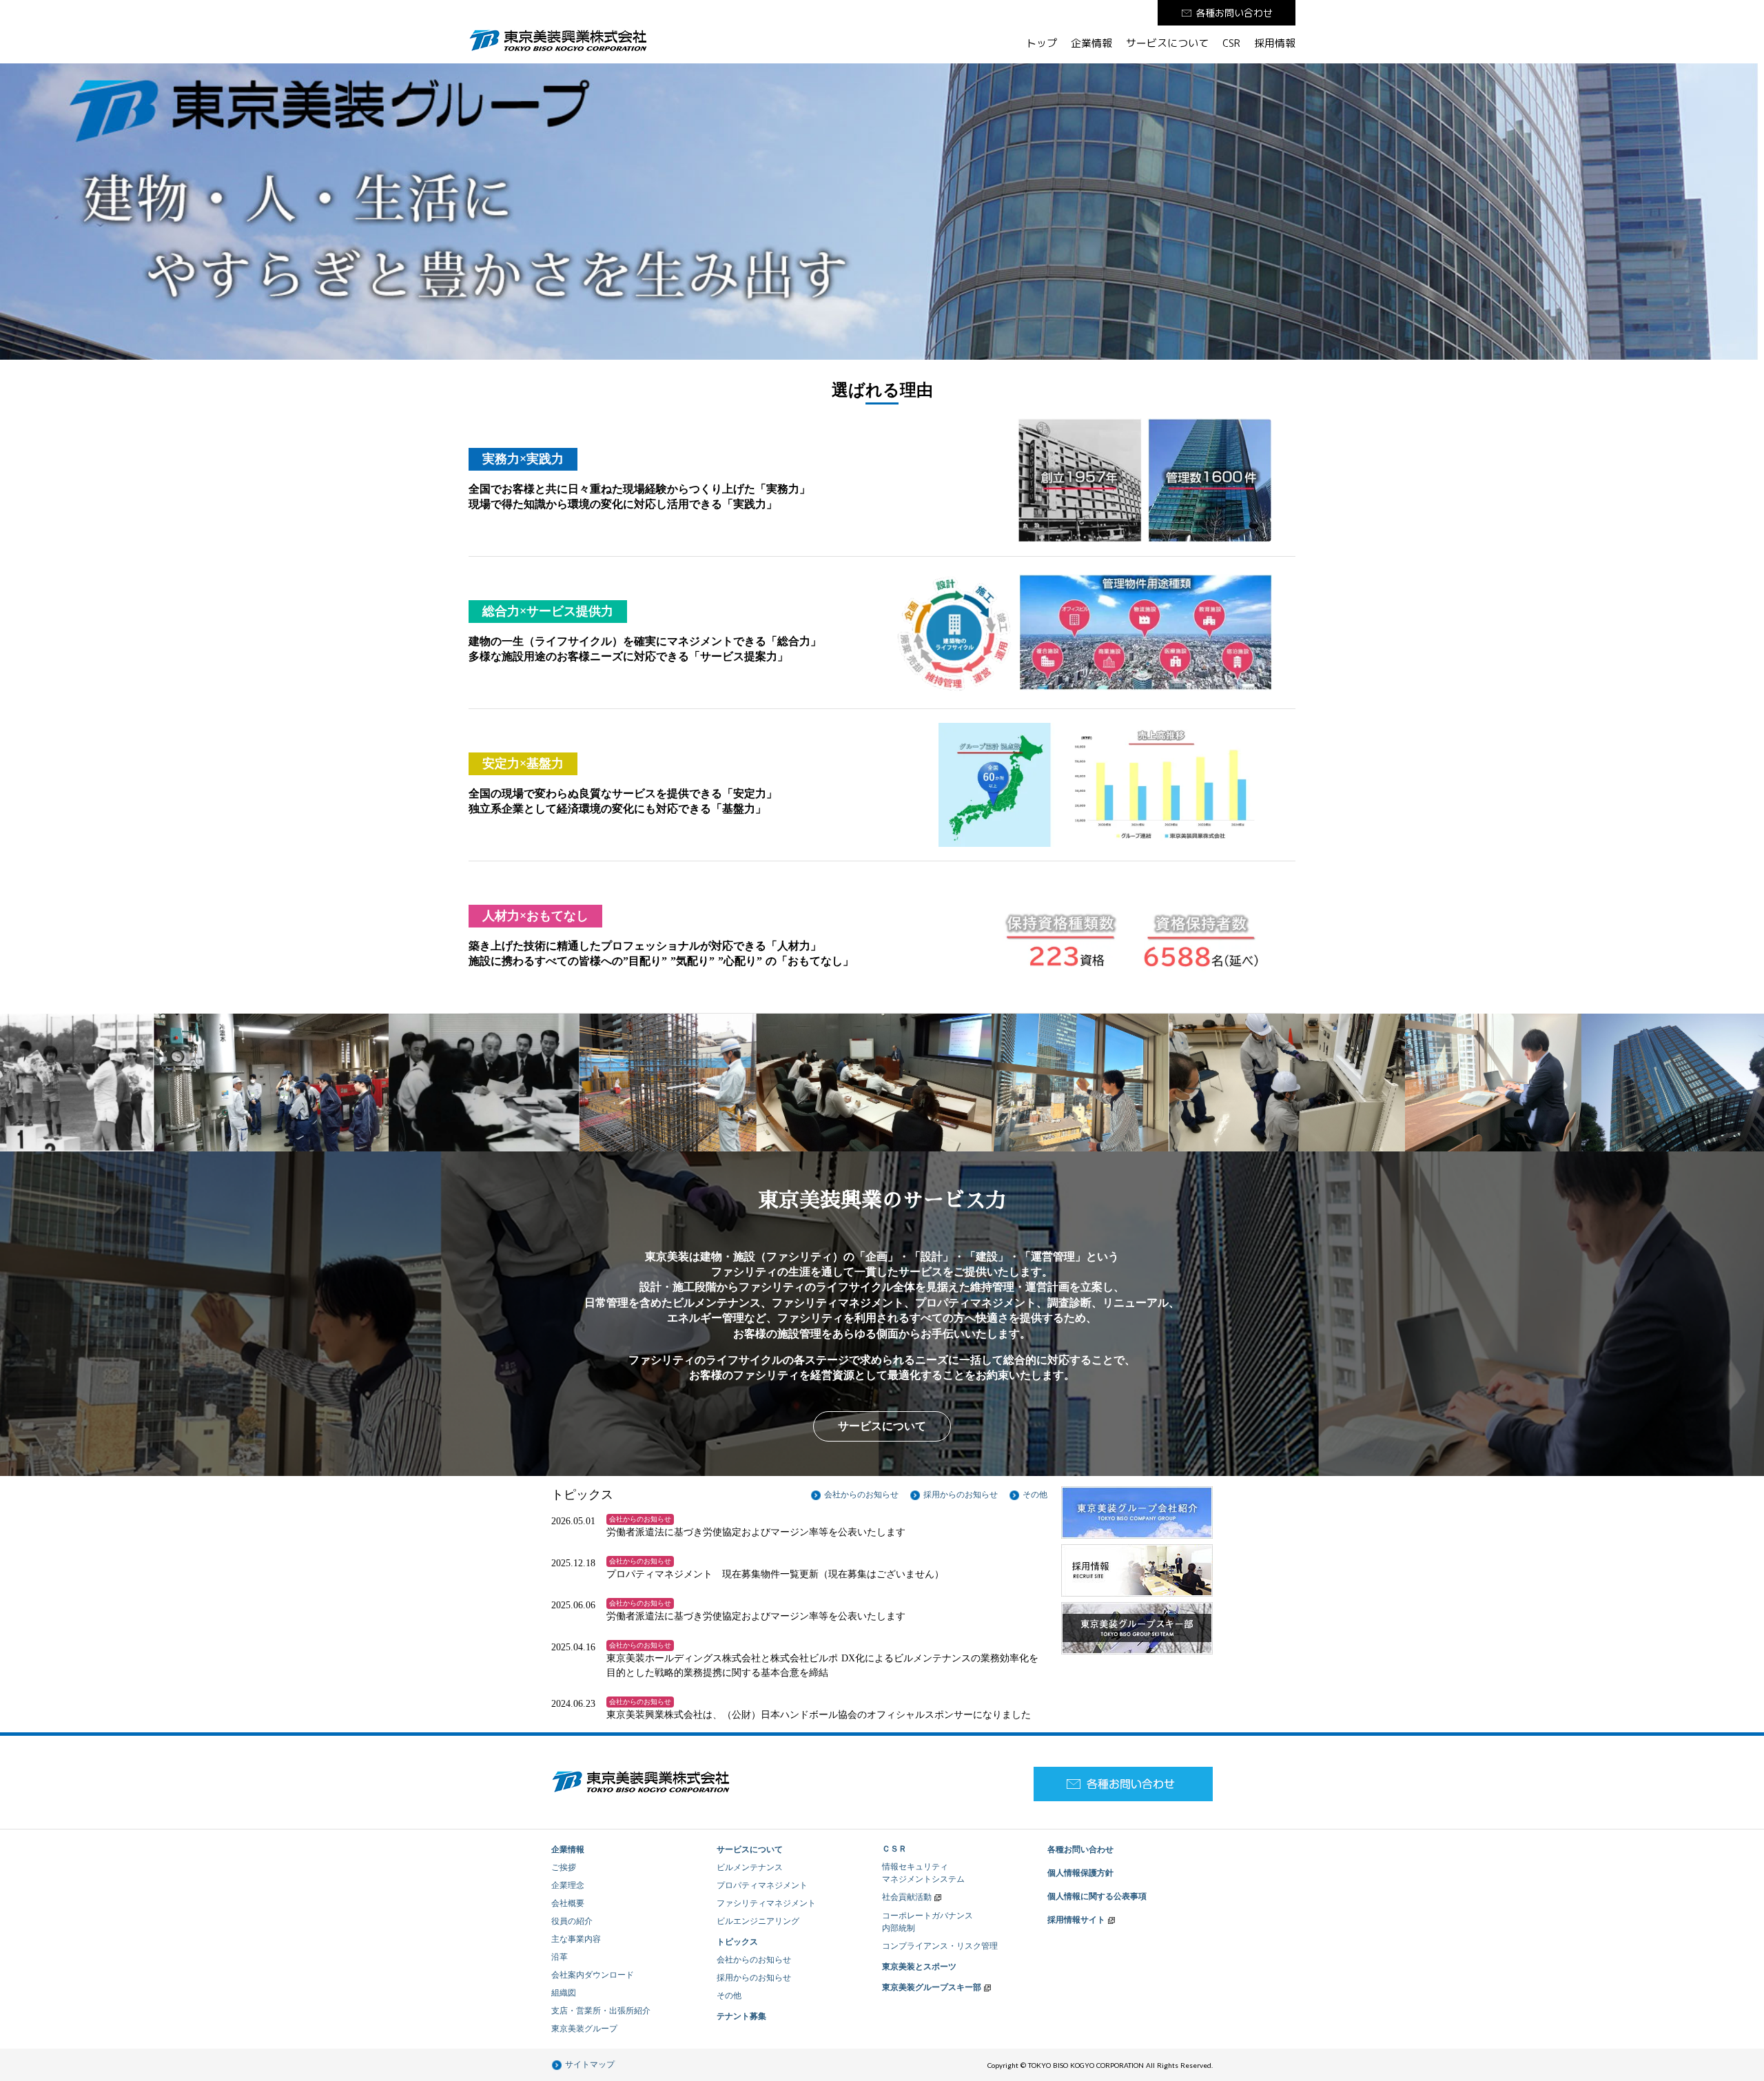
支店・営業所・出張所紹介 (601, 2011)
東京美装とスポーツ (919, 1967)
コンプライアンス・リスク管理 (940, 1946)
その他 (729, 1996)
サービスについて (1167, 43)
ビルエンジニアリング (758, 1921)
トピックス (737, 1942)
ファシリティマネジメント (766, 1903)
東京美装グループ (584, 2029)
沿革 (560, 1957)
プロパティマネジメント (762, 1885)
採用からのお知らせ (754, 1978)
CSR (1231, 43)
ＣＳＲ (894, 1849)
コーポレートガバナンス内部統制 (927, 1922)
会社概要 (568, 1903)
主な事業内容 (576, 1939)
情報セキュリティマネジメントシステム (923, 1873)
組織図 (564, 1993)
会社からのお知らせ (754, 1960)
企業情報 (1091, 43)
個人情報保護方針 (1080, 1873)
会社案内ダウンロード (593, 1975)
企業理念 (568, 1885)
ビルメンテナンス (750, 1867)
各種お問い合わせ (1080, 1849)
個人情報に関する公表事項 (1097, 1896)
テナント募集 (741, 2016)
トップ (1042, 43)
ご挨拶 (564, 1867)
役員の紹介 (572, 1921)
